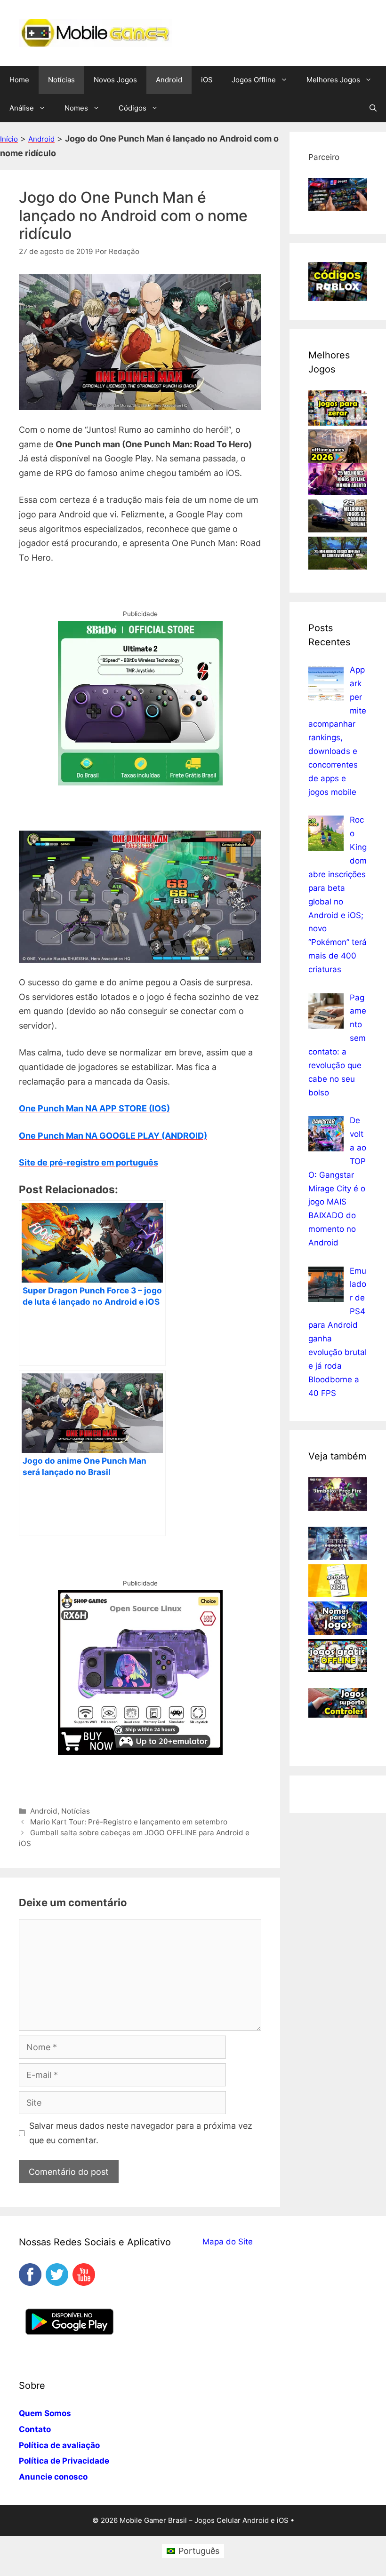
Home (19, 80)
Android (169, 80)
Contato (35, 2429)
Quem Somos (45, 2413)
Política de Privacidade (64, 2461)
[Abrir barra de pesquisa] (373, 108)
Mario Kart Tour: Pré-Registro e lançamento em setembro (129, 1822)
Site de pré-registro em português (88, 1162)
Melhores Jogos (333, 80)
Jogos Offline (254, 80)
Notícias (61, 80)
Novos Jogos (115, 80)
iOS (207, 80)
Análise (22, 108)
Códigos (133, 108)
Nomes (76, 108)
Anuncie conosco (53, 2477)
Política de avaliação (59, 2445)
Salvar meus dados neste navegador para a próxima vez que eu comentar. (141, 2133)
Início (9, 139)
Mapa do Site (228, 2242)
